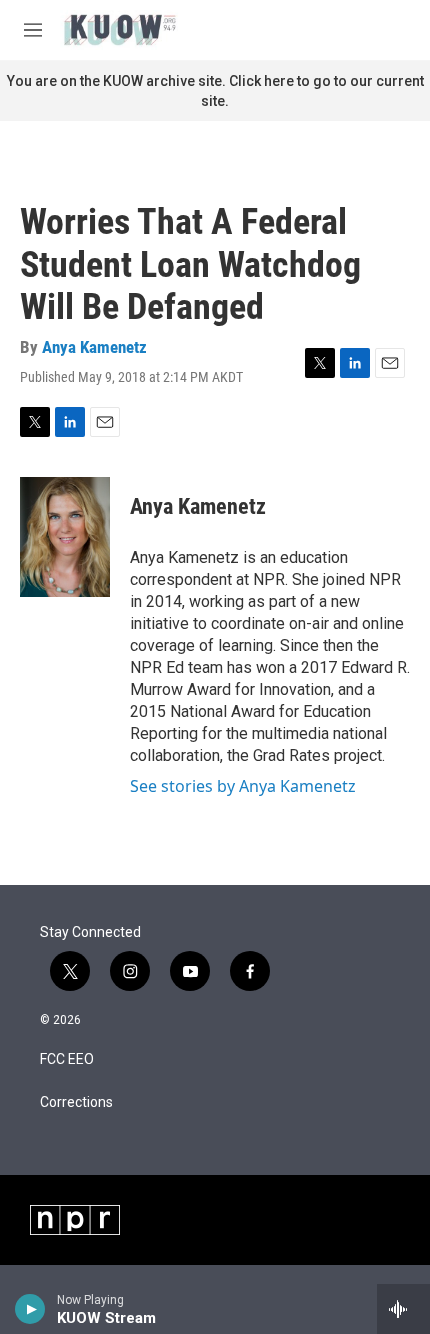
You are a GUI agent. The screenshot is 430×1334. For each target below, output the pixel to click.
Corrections (76, 1102)
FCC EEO (67, 1059)
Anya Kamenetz (94, 347)
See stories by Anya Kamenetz (243, 786)
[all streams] (403, 1309)
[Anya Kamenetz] (65, 537)
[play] (30, 1309)
